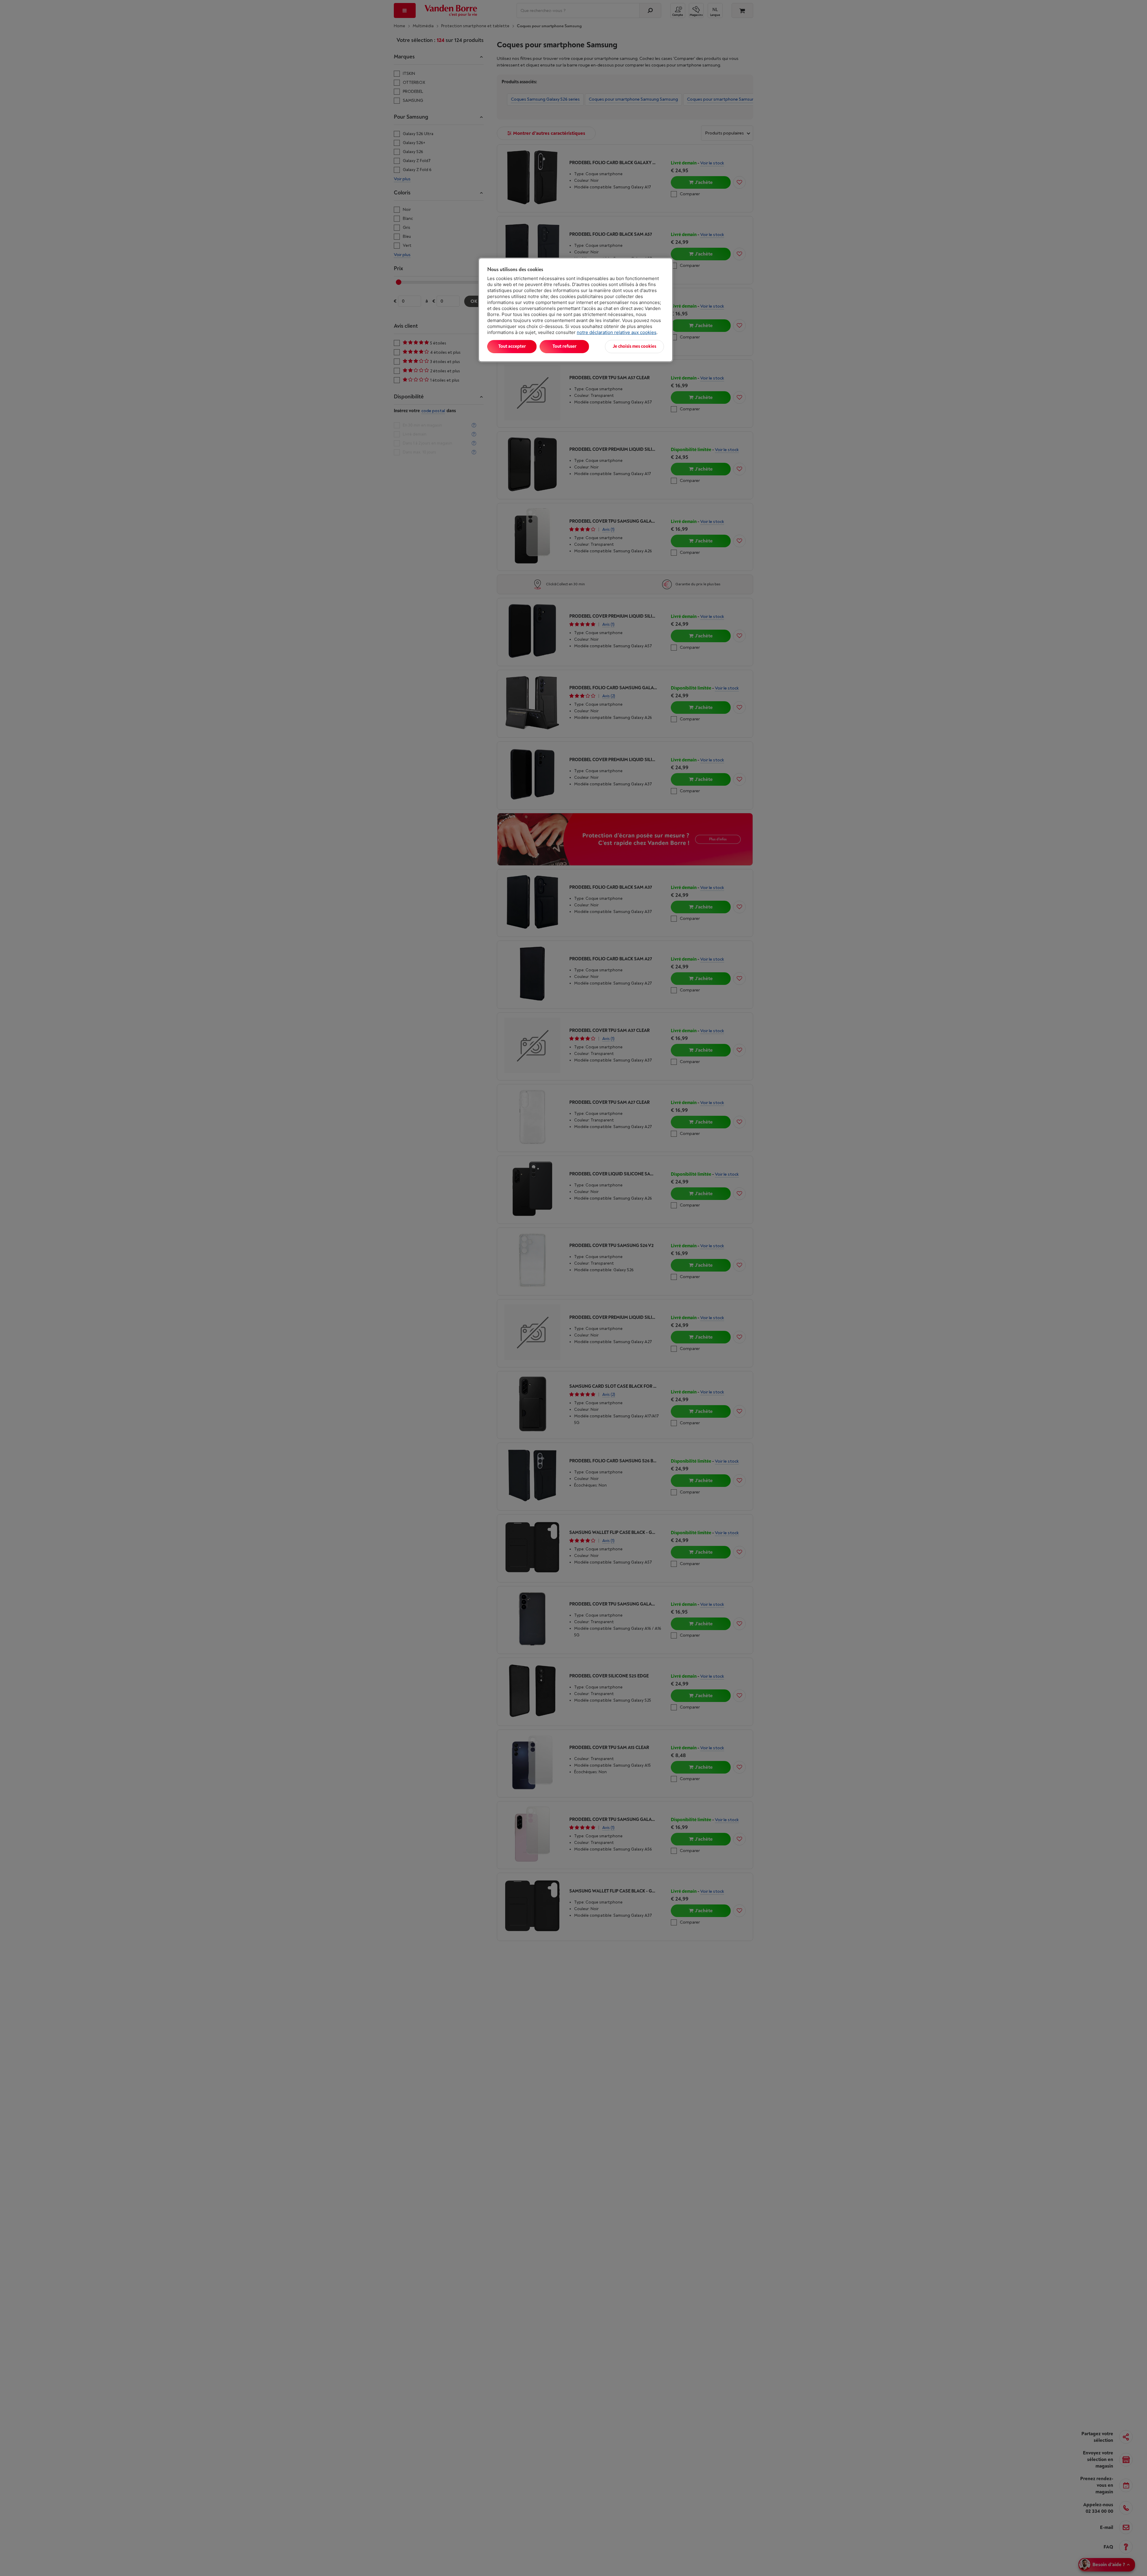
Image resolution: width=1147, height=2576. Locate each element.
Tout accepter (512, 346)
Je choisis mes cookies (634, 346)
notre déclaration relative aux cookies (617, 332)
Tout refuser (565, 346)
